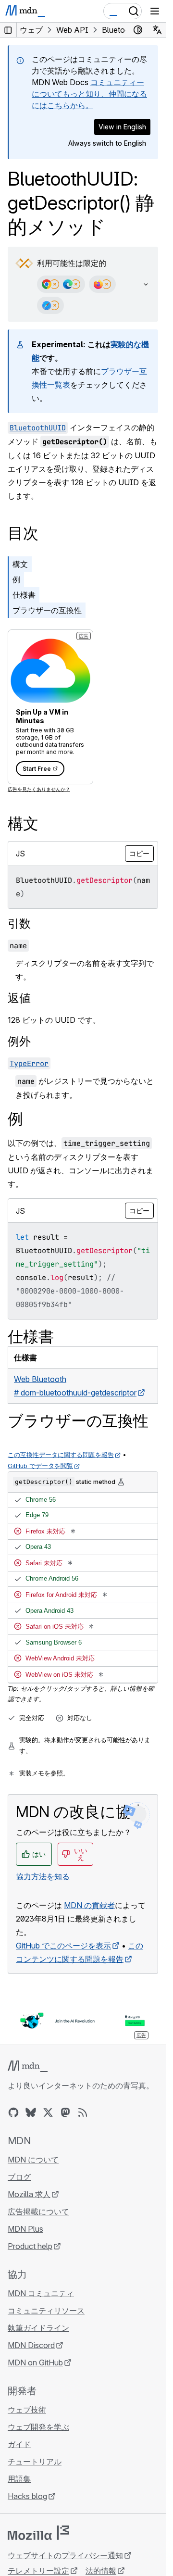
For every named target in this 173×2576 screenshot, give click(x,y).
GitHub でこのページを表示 (63, 1946)
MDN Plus (25, 2229)
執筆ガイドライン (38, 2328)
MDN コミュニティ (41, 2293)
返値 (19, 998)
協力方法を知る (43, 1876)
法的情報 (101, 2571)
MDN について (33, 2160)
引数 (19, 924)
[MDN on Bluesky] (31, 2112)
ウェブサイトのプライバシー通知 (65, 2555)
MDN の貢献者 (89, 1905)
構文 (20, 564)
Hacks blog (27, 2496)
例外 (19, 1041)
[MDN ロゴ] (28, 2066)
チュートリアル (35, 2462)
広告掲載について (38, 2212)
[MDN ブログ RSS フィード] (83, 2112)
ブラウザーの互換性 (47, 610)
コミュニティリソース (46, 2311)
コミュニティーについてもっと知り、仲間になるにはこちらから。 (89, 94)
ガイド (19, 2444)
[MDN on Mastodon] (65, 2112)
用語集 (19, 2479)
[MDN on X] (48, 2112)
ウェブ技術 (27, 2410)
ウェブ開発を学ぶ (38, 2427)
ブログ (19, 2177)
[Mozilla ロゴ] (38, 2533)
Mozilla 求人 (29, 2194)
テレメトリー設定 (38, 2571)
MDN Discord (31, 2345)
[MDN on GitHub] (13, 2112)
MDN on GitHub (35, 2362)
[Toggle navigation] (155, 11)
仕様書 (24, 595)
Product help (30, 2246)
